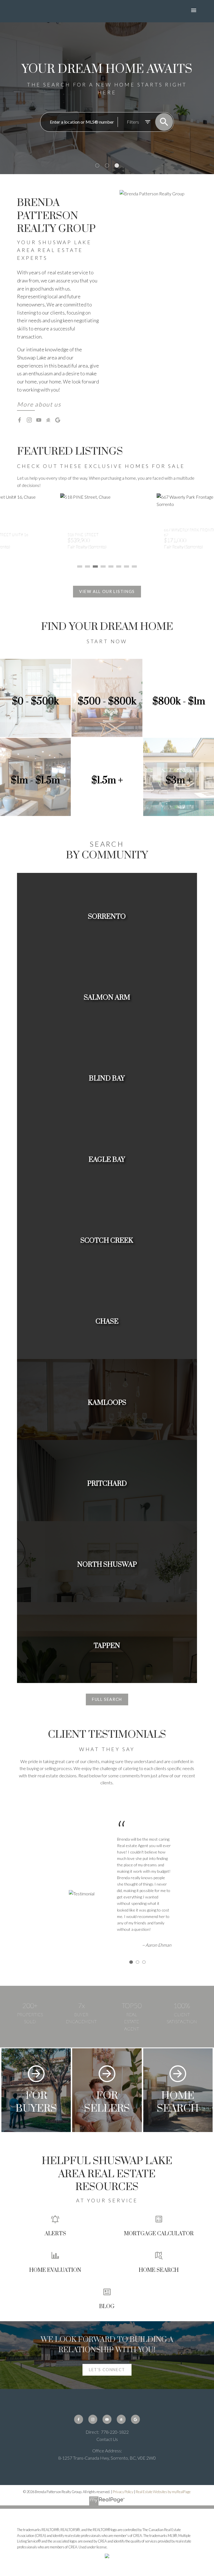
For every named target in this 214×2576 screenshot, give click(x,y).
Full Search (107, 1699)
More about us (39, 404)
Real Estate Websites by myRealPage (163, 2492)
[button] (39, 405)
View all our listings (107, 591)
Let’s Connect (107, 2370)
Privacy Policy (123, 2492)
